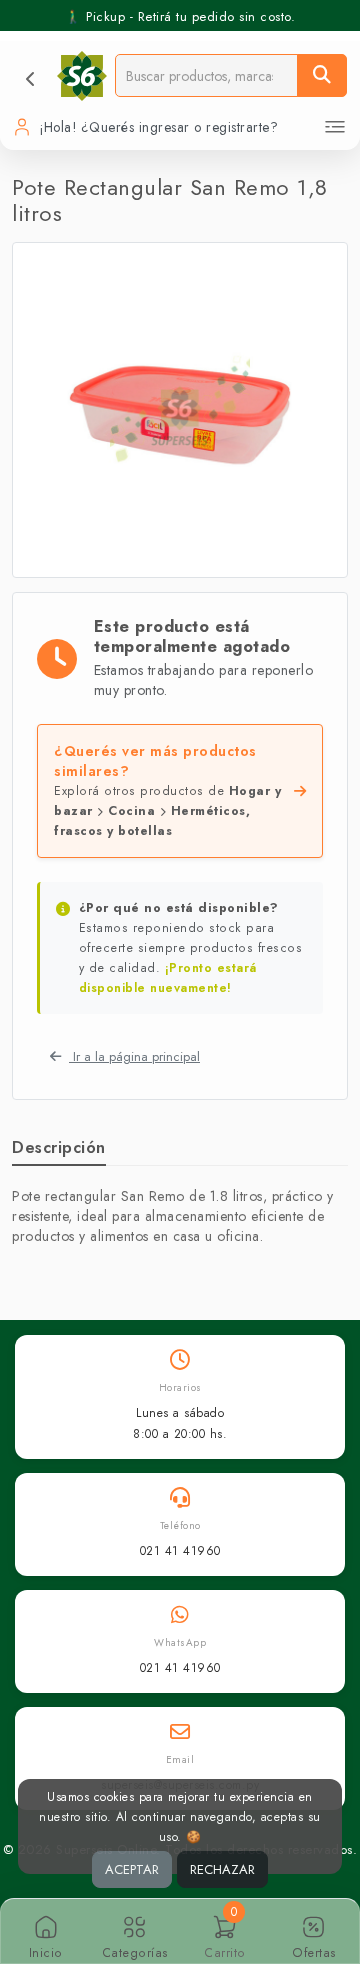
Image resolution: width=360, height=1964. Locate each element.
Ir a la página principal (134, 1056)
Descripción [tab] (59, 1147)
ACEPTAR (132, 1869)
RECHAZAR (222, 1869)
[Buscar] (322, 75)
